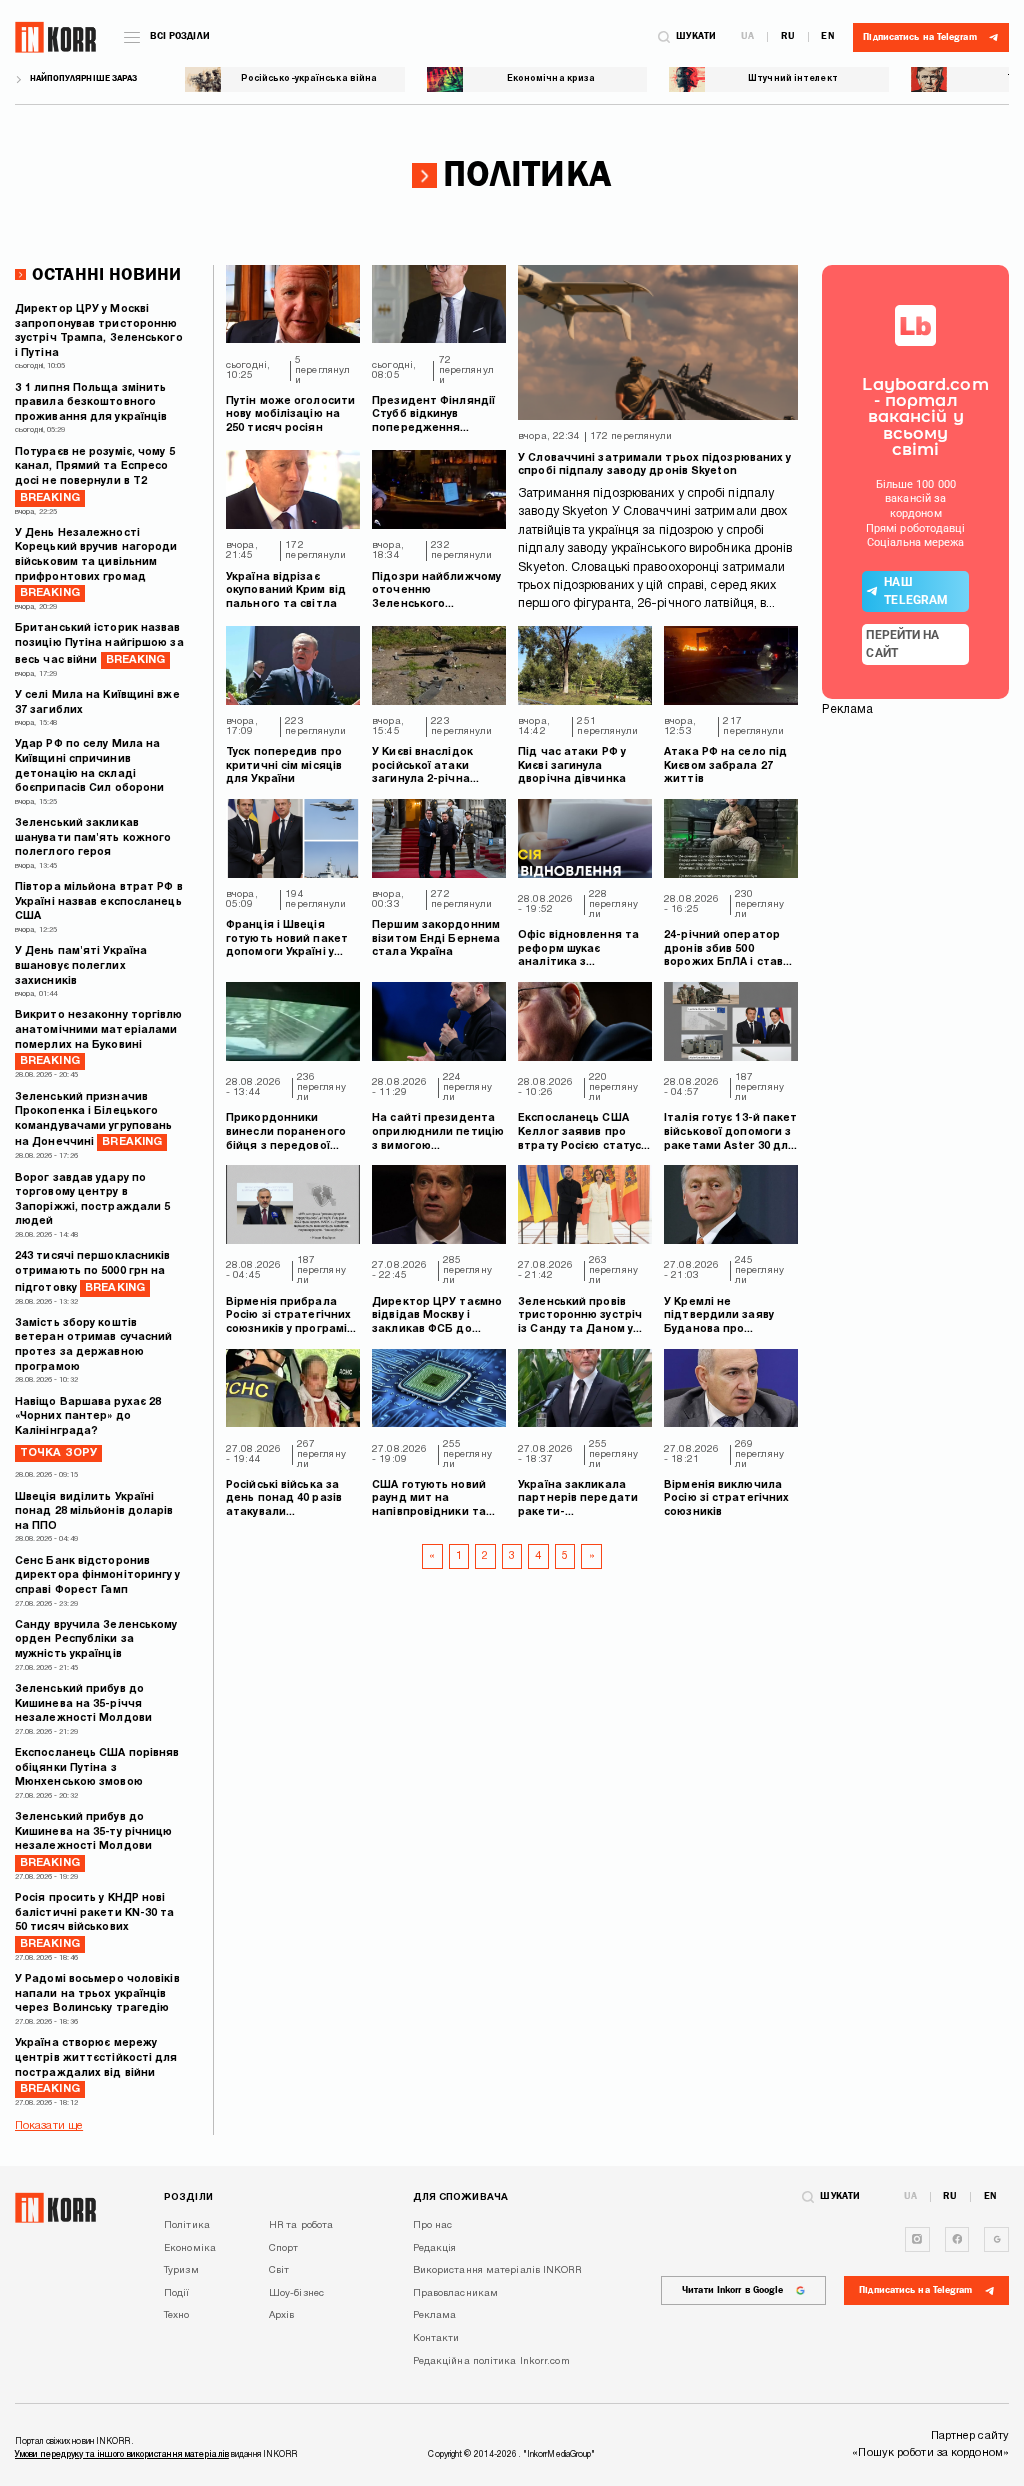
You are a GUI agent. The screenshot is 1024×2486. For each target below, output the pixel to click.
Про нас (433, 2225)
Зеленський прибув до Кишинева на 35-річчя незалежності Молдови (83, 1704)
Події (177, 2293)
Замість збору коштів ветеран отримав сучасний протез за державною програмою (93, 1345)
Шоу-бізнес (296, 2293)
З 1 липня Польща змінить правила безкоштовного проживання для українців (91, 403)
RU (788, 37)
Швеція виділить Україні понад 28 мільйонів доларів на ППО (94, 1512)
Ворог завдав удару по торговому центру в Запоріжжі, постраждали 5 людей (92, 1200)
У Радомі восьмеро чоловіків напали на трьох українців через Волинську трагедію (97, 1994)
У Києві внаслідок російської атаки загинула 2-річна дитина (422, 767)
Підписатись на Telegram (915, 2290)
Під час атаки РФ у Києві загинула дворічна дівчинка (572, 766)
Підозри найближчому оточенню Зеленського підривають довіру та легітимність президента (436, 592)
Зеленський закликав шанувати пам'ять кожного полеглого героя (93, 838)
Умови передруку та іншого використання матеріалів (122, 2455)
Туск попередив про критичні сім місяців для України (284, 766)
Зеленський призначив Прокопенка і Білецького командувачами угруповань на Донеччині (93, 1120)
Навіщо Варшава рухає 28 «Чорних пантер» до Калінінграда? (88, 1428)
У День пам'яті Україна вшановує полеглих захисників (81, 966)
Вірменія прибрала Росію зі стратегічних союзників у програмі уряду (288, 1317)
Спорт (284, 2248)
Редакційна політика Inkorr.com (491, 2361)
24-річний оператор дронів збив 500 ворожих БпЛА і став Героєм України (723, 950)
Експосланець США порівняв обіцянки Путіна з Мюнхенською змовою (97, 1768)
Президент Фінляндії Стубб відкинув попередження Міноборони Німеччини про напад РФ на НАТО (435, 416)
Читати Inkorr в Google (732, 2290)
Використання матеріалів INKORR (497, 2270)
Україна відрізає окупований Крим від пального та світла (286, 591)
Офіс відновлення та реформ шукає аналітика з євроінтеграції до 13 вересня (578, 950)
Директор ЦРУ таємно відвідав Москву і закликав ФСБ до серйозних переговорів (437, 1317)
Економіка (190, 2248)
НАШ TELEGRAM (916, 591)
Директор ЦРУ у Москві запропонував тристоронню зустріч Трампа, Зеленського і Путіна (99, 331)
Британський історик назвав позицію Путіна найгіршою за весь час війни (99, 644)
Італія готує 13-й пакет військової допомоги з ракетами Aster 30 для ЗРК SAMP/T (730, 1133)
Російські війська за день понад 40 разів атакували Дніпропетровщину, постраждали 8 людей (291, 1500)
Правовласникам (455, 2293)
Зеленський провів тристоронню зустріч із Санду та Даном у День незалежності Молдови (580, 1317)
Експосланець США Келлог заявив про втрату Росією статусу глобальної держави (582, 1133)
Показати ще (49, 2126)
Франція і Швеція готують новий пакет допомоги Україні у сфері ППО (287, 940)
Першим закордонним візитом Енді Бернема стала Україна (436, 939)
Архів (282, 2315)
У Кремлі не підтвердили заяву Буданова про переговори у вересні (725, 1317)
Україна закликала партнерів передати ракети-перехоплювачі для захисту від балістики (581, 1500)
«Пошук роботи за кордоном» (930, 2453)
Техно (177, 2315)
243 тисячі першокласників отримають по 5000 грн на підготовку (93, 1272)
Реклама (435, 2315)
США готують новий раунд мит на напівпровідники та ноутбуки (429, 1500)
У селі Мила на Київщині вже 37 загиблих (97, 703)
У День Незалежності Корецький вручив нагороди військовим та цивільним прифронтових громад (96, 563)
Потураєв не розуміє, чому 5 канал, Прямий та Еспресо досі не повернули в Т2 (95, 475)
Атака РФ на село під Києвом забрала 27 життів (725, 766)
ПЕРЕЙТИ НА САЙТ (902, 644)
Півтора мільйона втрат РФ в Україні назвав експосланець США (99, 902)
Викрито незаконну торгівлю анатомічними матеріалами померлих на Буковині (99, 1038)
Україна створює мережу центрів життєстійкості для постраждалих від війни (96, 2066)
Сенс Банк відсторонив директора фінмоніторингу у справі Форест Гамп (98, 1576)
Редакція (435, 2248)
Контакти (436, 2338)
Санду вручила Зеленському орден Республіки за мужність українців (96, 1640)
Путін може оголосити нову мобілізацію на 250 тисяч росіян (290, 415)
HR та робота (301, 2225)
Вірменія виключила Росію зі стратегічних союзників (726, 1499)
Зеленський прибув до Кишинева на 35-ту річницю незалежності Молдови (94, 1840)
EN (827, 37)
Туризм (181, 2270)
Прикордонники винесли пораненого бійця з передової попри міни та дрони (286, 1133)
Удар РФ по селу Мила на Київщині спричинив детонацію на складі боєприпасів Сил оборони (89, 766)
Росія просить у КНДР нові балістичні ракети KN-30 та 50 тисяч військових (95, 1921)
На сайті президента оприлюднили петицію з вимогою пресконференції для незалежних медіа (438, 1133)
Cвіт (279, 2270)
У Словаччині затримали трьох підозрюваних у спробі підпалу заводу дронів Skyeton (654, 465)
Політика (187, 2225)
